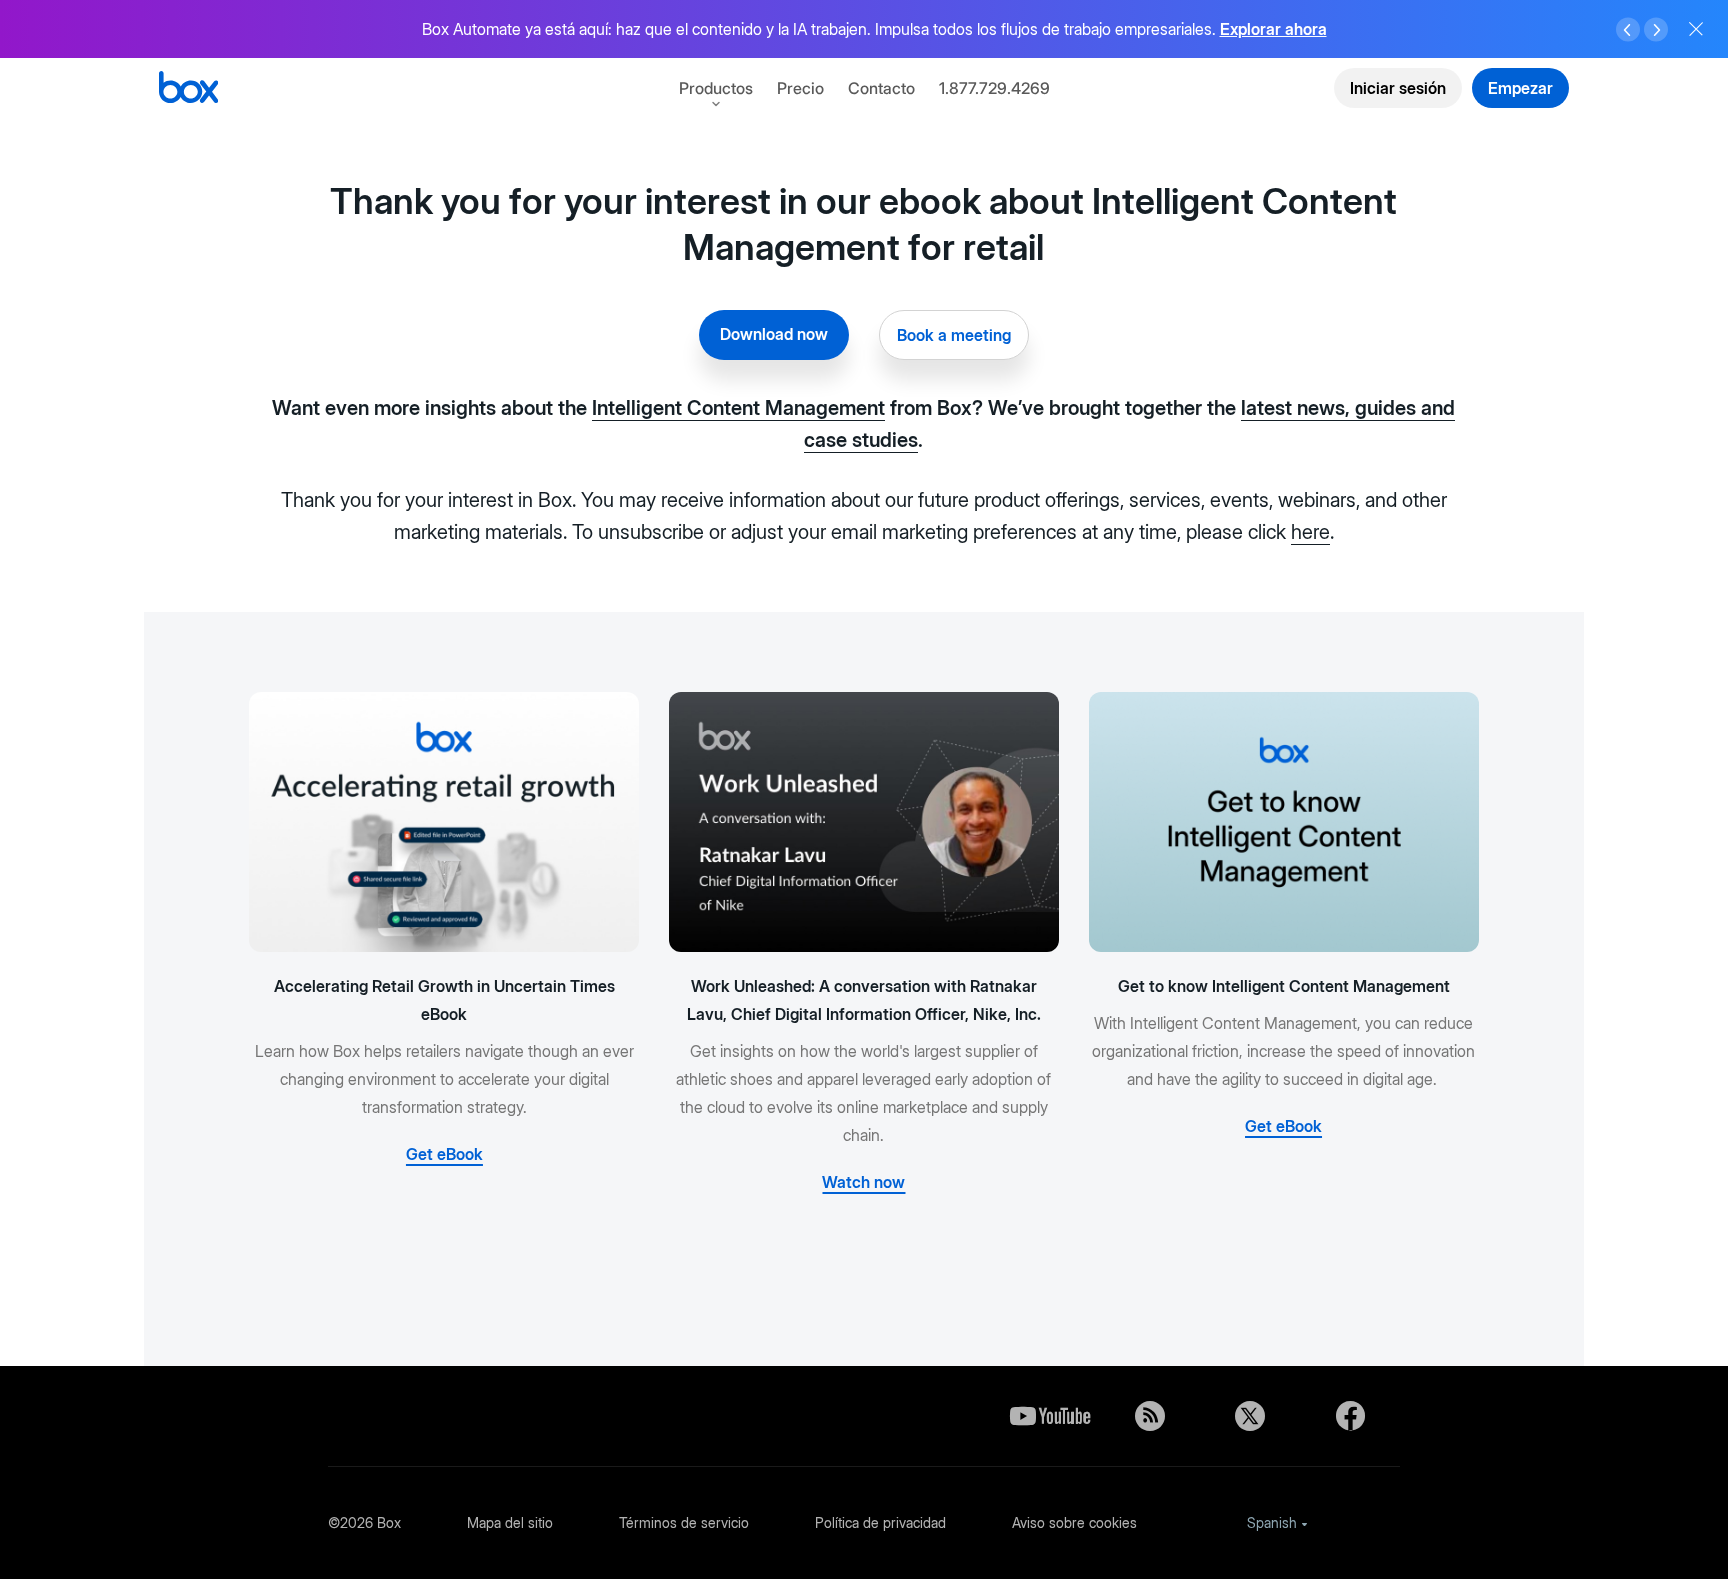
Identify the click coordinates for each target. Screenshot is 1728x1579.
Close (1696, 29)
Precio (800, 88)
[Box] (188, 89)
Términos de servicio (684, 1522)
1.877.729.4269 (994, 88)
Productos (716, 88)
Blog (1150, 1416)
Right (1656, 30)
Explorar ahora (1273, 29)
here (1310, 532)
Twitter (1250, 1416)
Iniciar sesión (1398, 88)
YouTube (1050, 1416)
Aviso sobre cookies (1074, 1522)
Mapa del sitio (510, 1522)
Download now (774, 334)
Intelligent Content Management (738, 408)
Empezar (1520, 88)
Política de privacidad (880, 1522)
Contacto (881, 88)
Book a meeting (954, 335)
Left (1628, 30)
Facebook (1350, 1416)
